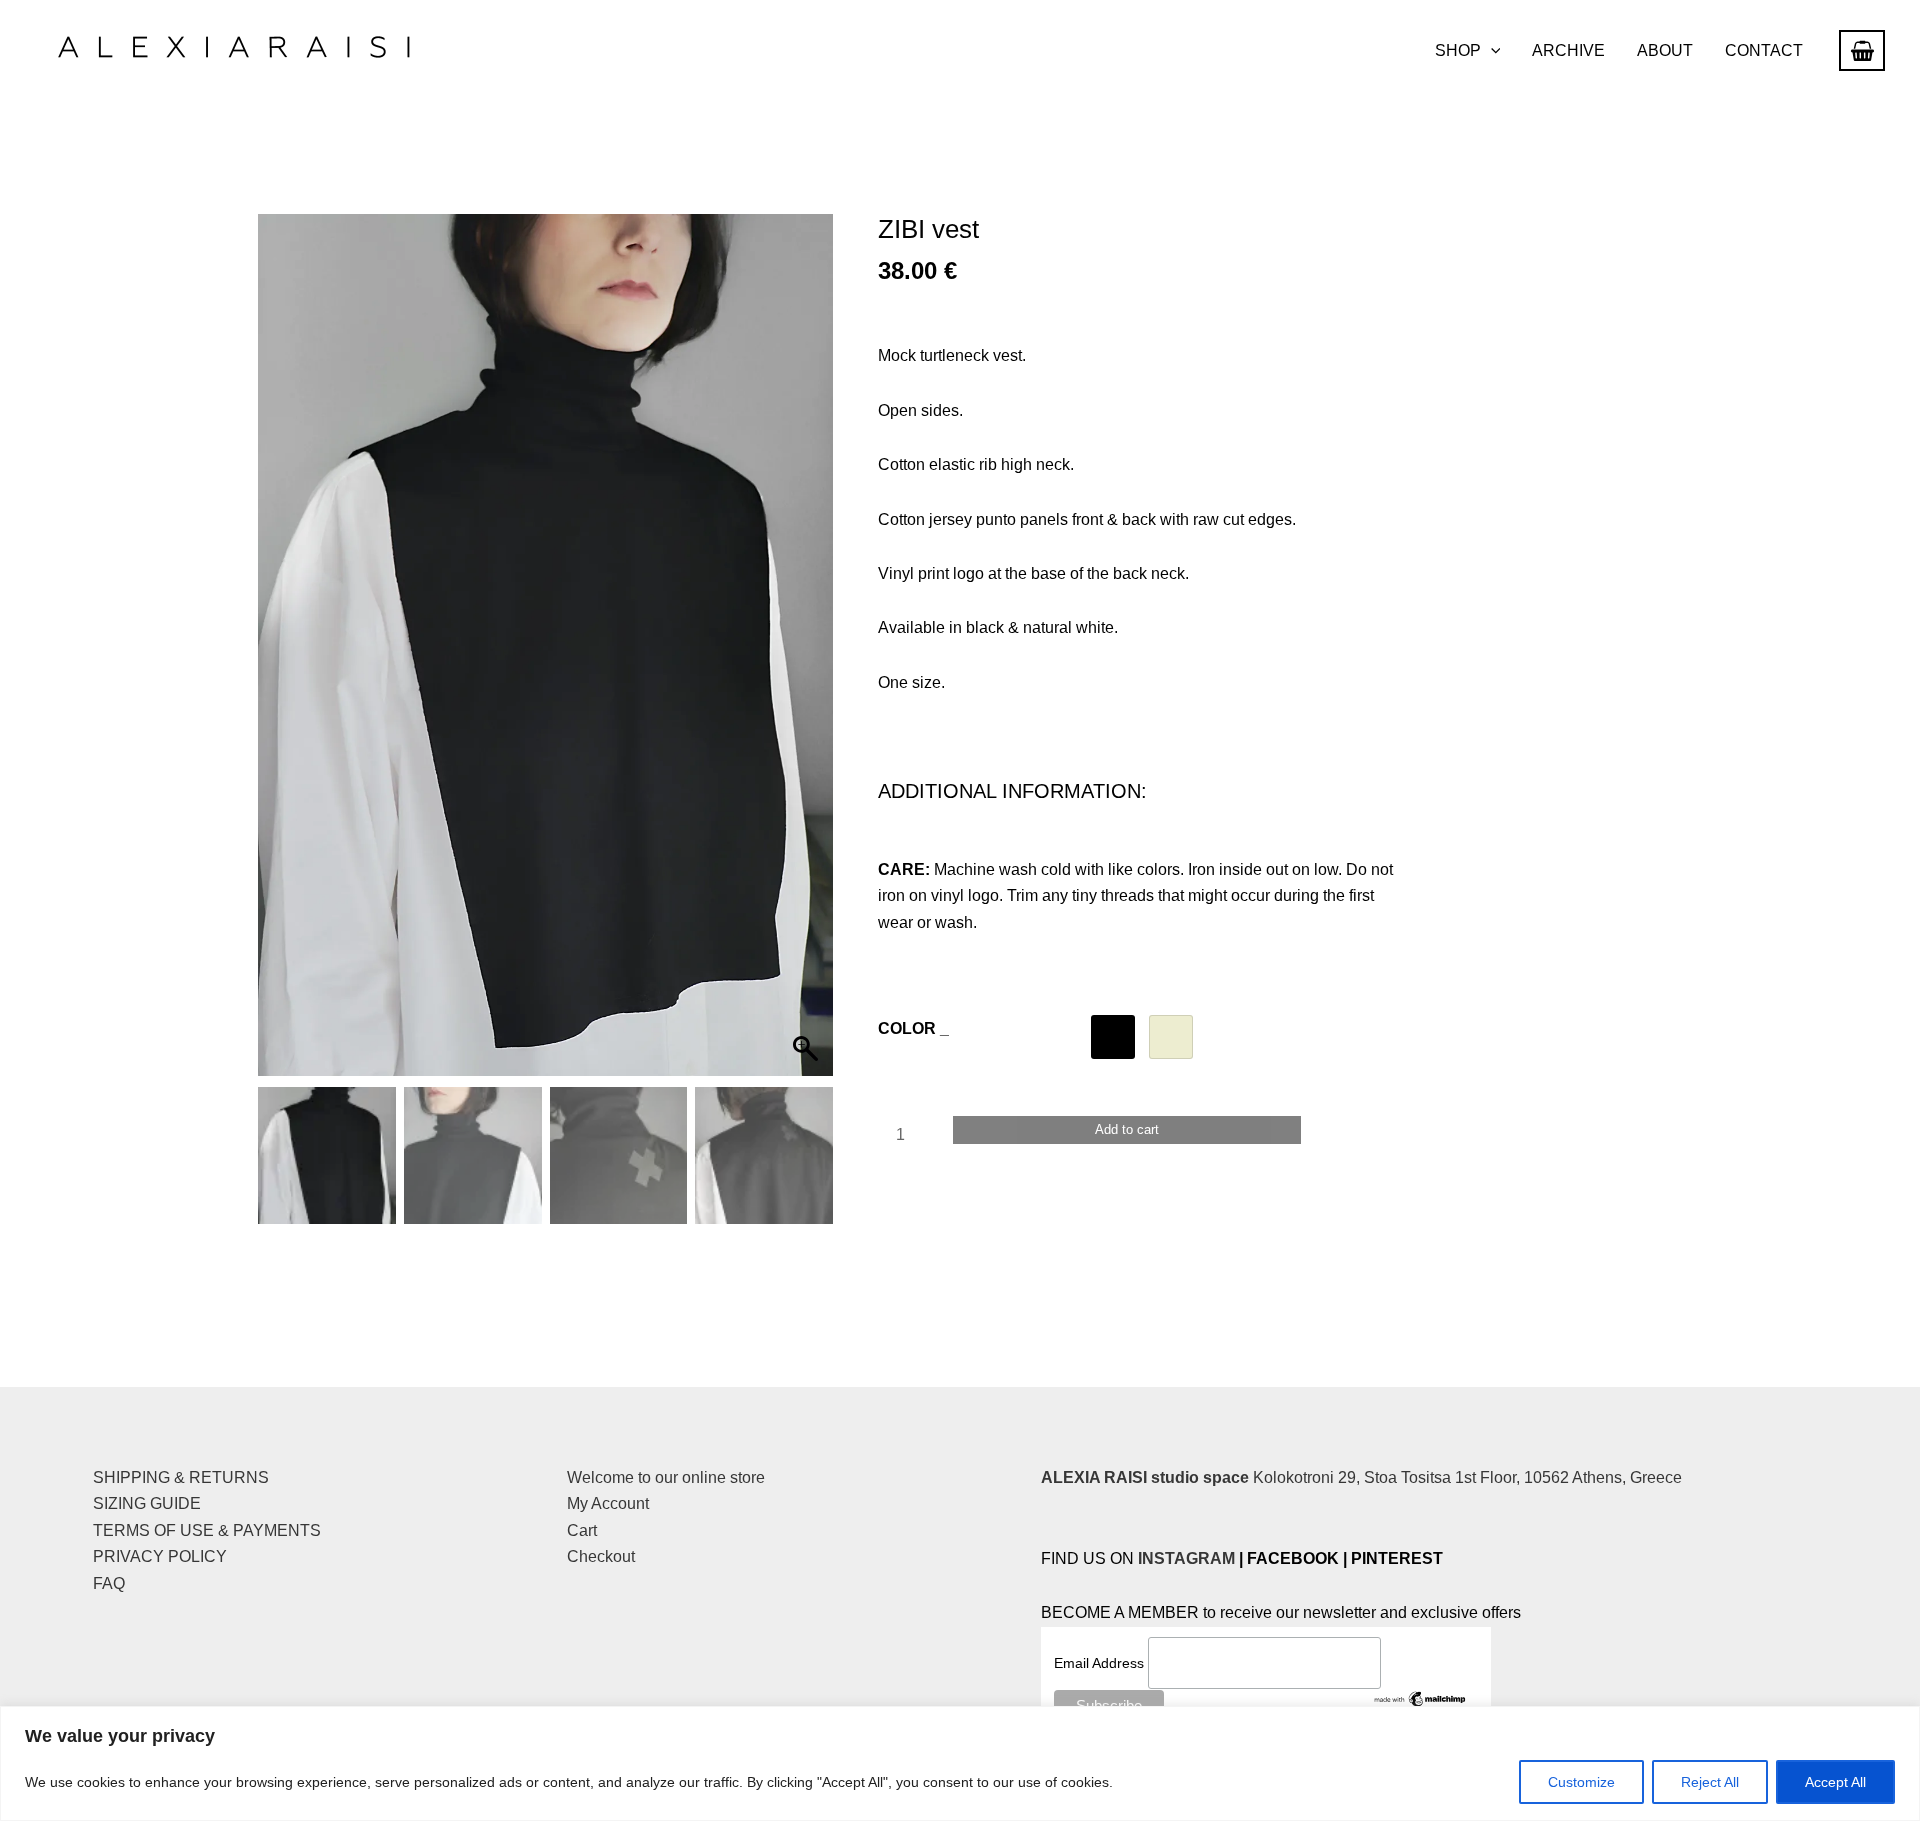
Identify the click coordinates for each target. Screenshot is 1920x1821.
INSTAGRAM (1186, 1558)
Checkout (601, 1556)
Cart (582, 1530)
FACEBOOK (1293, 1558)
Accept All (1835, 1782)
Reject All (1710, 1782)
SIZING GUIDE (147, 1503)
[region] (960, 1763)
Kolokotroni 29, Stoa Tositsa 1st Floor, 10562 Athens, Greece (1361, 1477)
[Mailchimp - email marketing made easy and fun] (1420, 1698)
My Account (608, 1503)
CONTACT (1764, 50)
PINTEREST (1397, 1558)
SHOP (1458, 50)
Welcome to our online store (666, 1477)
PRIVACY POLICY (160, 1556)
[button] (1491, 51)
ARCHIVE (1568, 50)
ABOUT (1665, 50)
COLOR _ (913, 1028)
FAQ (109, 1583)
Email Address (1101, 1663)
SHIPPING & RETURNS (181, 1477)
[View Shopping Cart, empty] (1862, 50)
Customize (1581, 1782)
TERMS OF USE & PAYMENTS (207, 1530)
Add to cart (1127, 1129)
